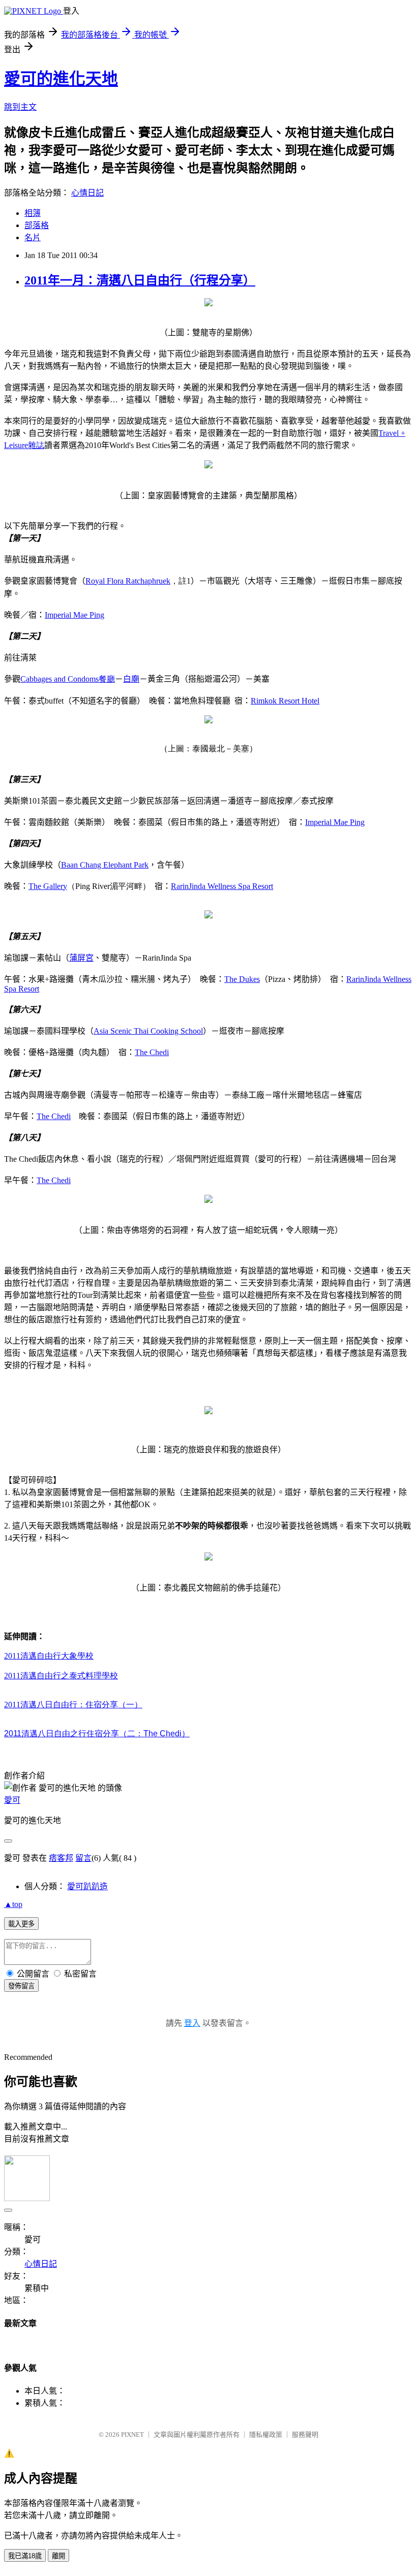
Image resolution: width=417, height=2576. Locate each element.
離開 (58, 2556)
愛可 (12, 1800)
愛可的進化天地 (61, 79)
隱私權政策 (266, 2435)
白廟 (131, 679)
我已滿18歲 (25, 2556)
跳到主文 (20, 107)
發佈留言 (21, 1986)
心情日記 (87, 193)
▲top (13, 1904)
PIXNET (132, 2435)
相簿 (33, 213)
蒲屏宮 (81, 958)
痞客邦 (61, 1858)
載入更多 (21, 1924)
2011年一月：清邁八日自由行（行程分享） (140, 280)
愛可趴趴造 (87, 1886)
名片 (33, 237)
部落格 (37, 225)
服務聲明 (305, 2435)
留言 (83, 1858)
